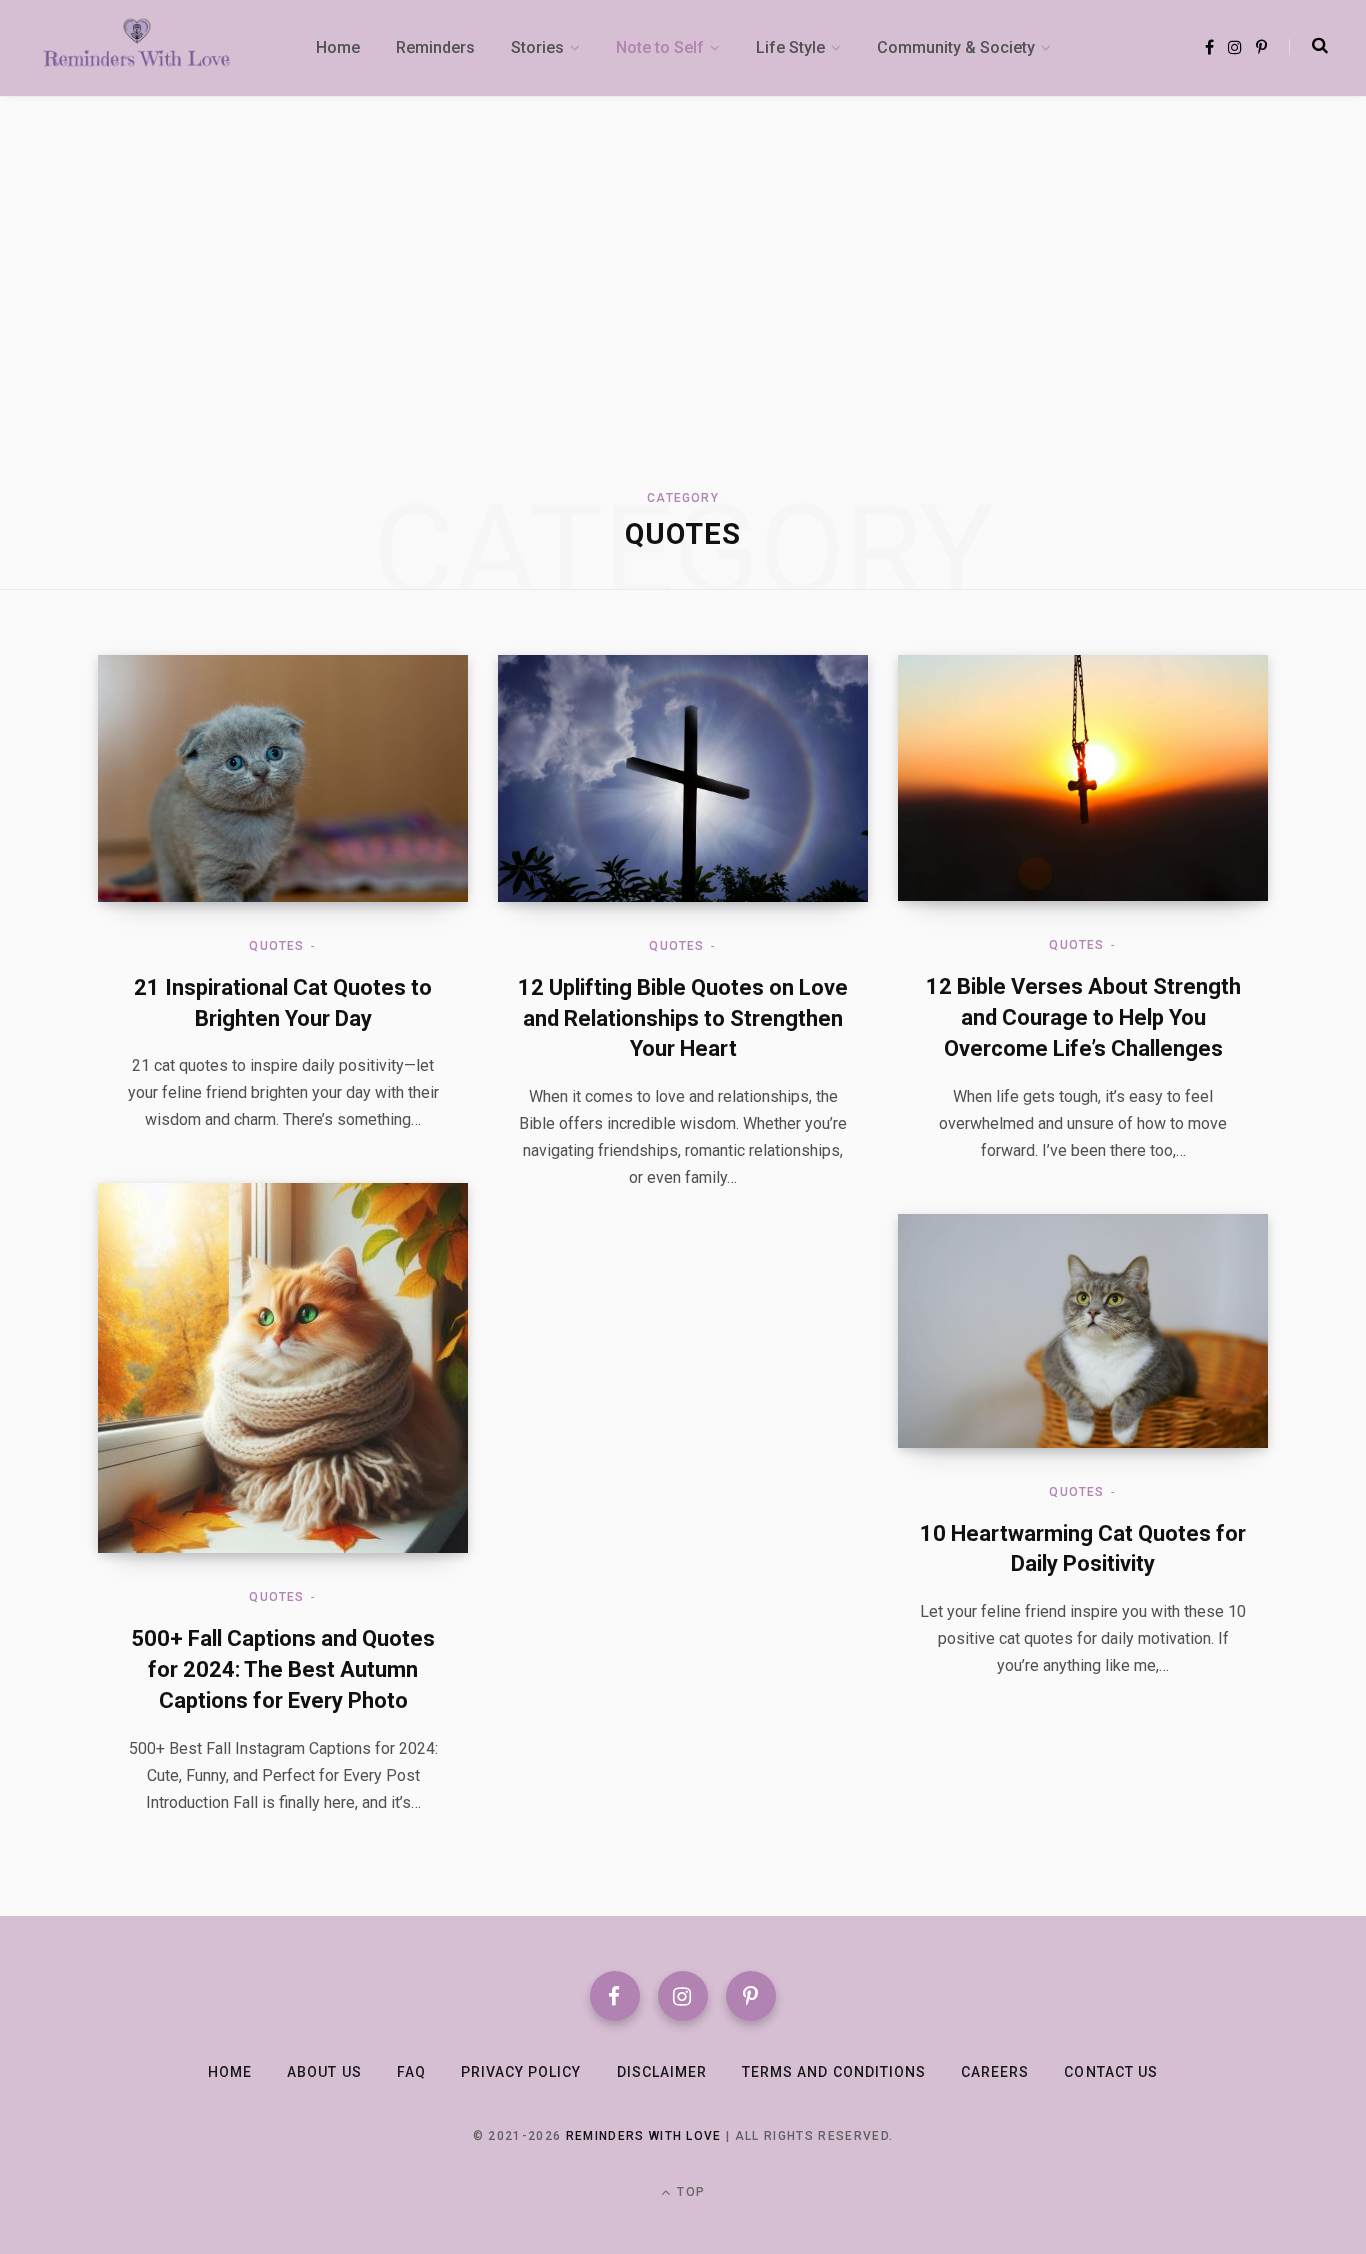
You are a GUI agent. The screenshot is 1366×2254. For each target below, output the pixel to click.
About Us (324, 2072)
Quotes (276, 946)
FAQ (411, 2072)
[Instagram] (683, 1996)
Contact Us (1111, 2072)
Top (689, 2192)
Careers (995, 2072)
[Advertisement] (683, 302)
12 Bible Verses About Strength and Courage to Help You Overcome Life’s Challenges (1083, 1017)
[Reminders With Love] (137, 48)
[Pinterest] (751, 1996)
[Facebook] (615, 1996)
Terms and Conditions (834, 2072)
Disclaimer (662, 2072)
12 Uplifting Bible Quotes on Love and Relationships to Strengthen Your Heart (683, 1018)
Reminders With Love (644, 2136)
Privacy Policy (521, 2072)
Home (230, 2072)
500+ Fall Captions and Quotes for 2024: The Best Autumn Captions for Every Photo (283, 1669)
